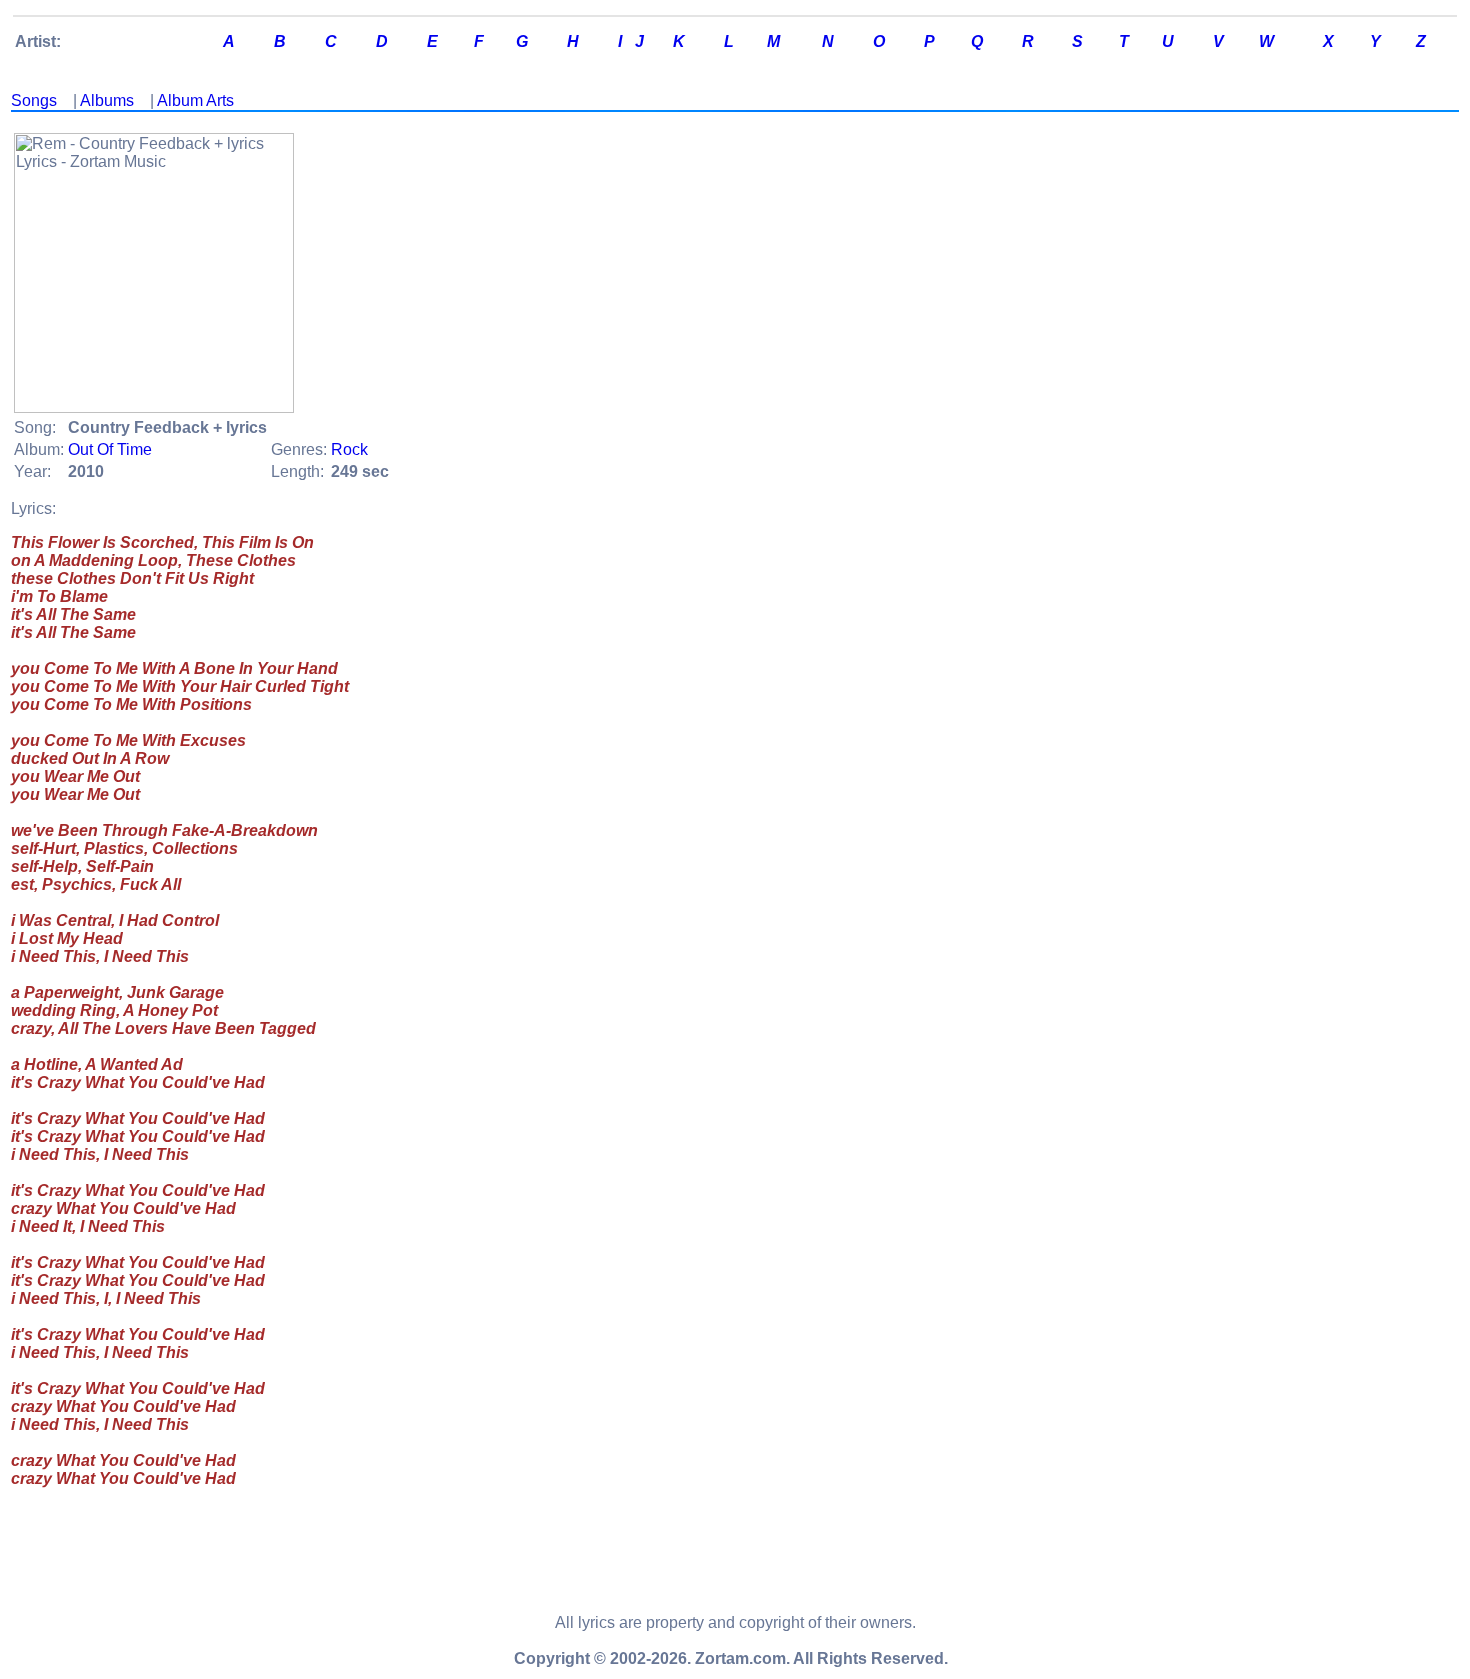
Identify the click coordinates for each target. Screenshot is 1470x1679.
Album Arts (195, 100)
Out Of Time (110, 449)
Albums (107, 100)
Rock (349, 449)
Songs (34, 100)
